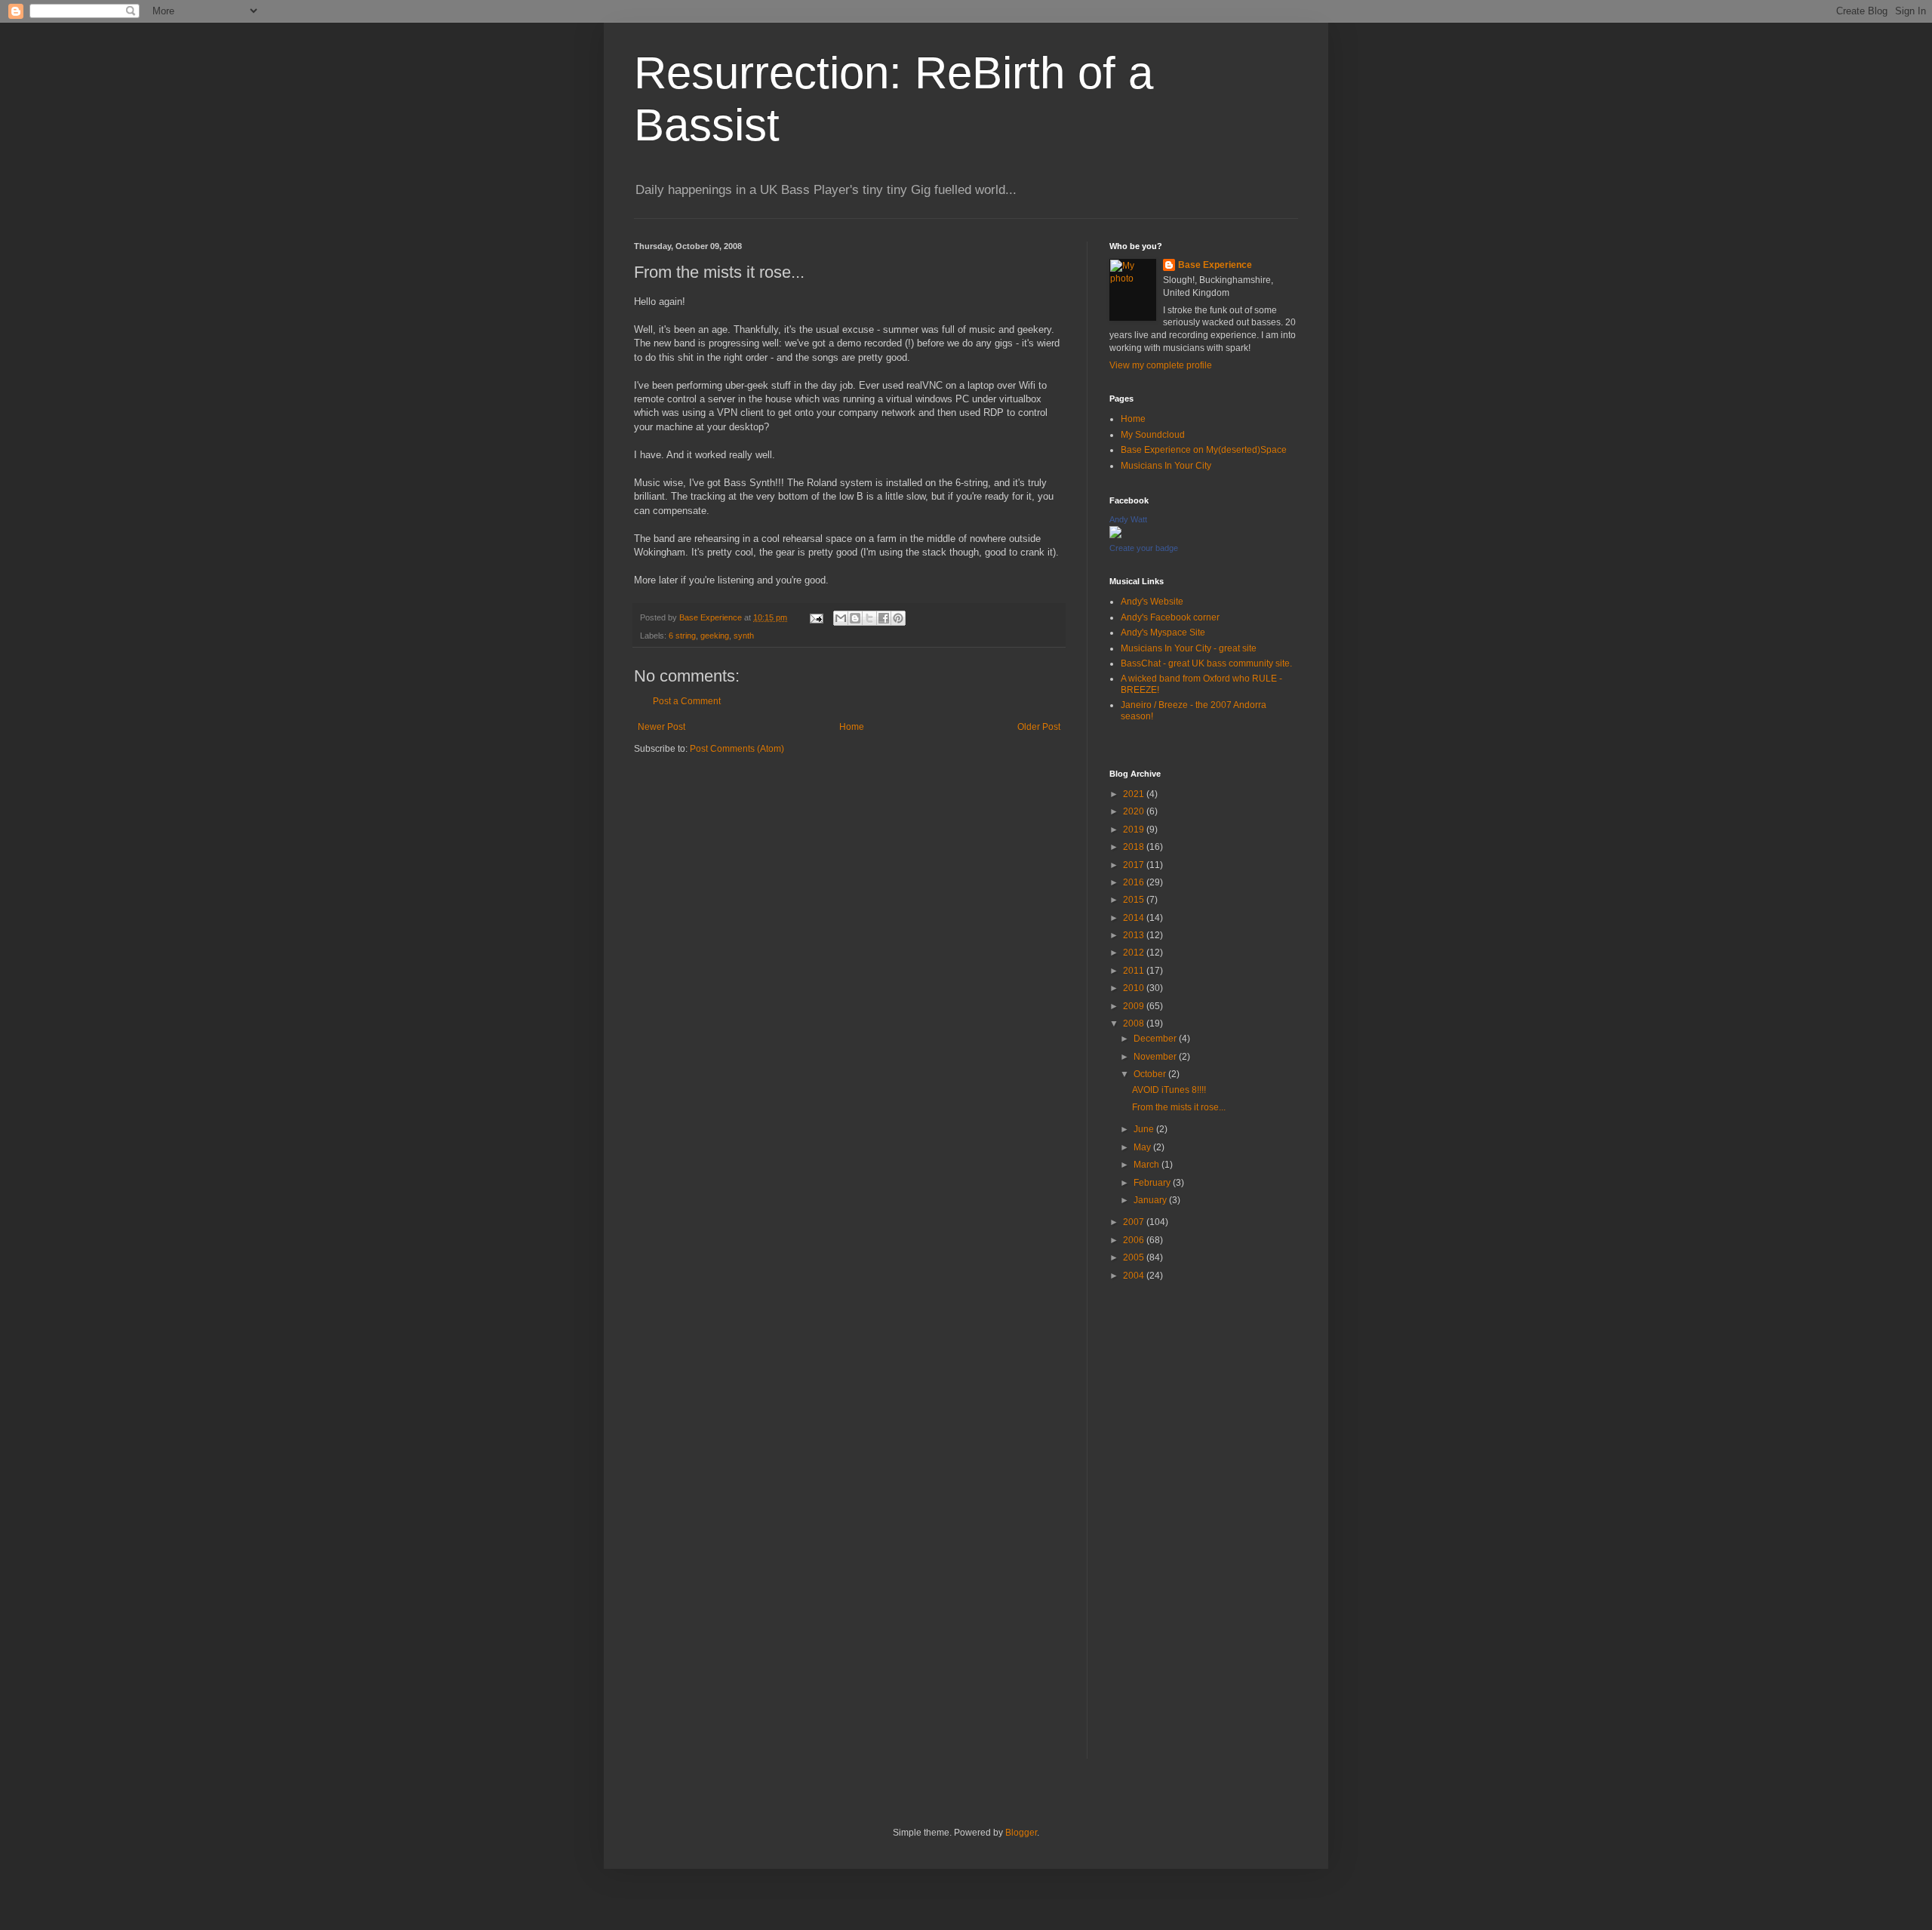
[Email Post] (816, 617)
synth (744, 636)
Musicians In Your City (1166, 466)
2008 (1135, 1023)
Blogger (1021, 1833)
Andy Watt (1128, 519)
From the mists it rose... (1179, 1107)
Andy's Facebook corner (1170, 617)
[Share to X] (869, 618)
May (1143, 1147)
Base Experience (1215, 265)
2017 (1135, 865)
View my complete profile (1161, 365)
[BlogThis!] (855, 618)
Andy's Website (1152, 602)
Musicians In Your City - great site (1189, 648)
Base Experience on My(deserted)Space (1204, 450)
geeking (715, 636)
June (1145, 1129)
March (1148, 1165)
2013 (1135, 935)
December (1156, 1039)
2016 (1135, 882)
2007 (1135, 1222)
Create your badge (1144, 548)
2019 (1135, 830)
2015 (1135, 900)
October (1151, 1074)
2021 (1135, 794)
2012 (1135, 953)
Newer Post (661, 727)
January (1151, 1200)
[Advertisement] (1204, 1532)
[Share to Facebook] (884, 618)
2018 (1135, 847)
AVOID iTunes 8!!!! (1169, 1090)
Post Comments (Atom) (737, 749)
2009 (1135, 1006)
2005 (1135, 1257)
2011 (1135, 971)
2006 (1135, 1240)
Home (852, 727)
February (1153, 1183)
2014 (1135, 918)
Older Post (1039, 727)
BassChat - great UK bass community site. (1206, 663)
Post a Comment (687, 701)
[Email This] (841, 618)
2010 (1135, 988)
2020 (1135, 811)
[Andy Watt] (1115, 535)
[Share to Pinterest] (898, 618)
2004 (1135, 1276)
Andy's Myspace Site (1163, 633)
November (1156, 1057)
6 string (682, 636)
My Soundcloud (1153, 435)
